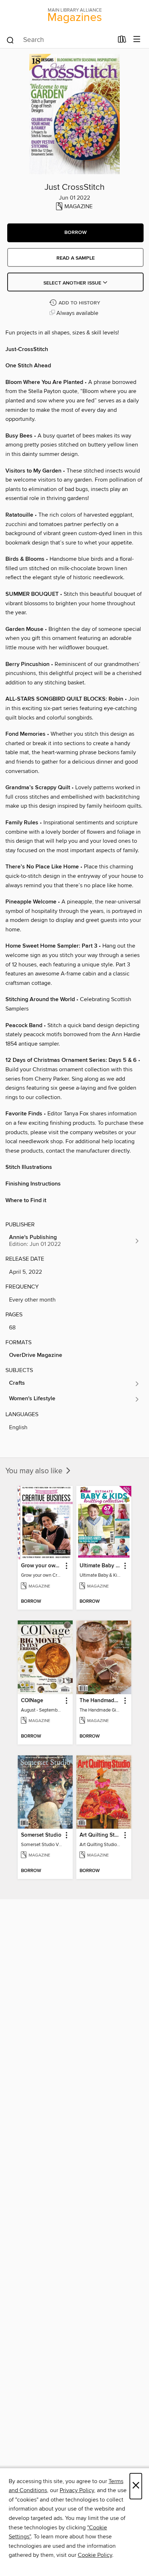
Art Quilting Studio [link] (100, 1835)
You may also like (35, 1471)
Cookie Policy (95, 2555)
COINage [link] (32, 1701)
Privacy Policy (77, 2490)
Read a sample (76, 258)
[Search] (10, 40)
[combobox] (59, 40)
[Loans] (122, 41)
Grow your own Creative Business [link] (42, 1566)
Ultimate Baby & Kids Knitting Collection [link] (100, 1566)
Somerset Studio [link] (41, 1835)
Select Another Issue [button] (73, 283)
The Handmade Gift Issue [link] (100, 1701)
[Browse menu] (137, 40)
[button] (75, 233)
